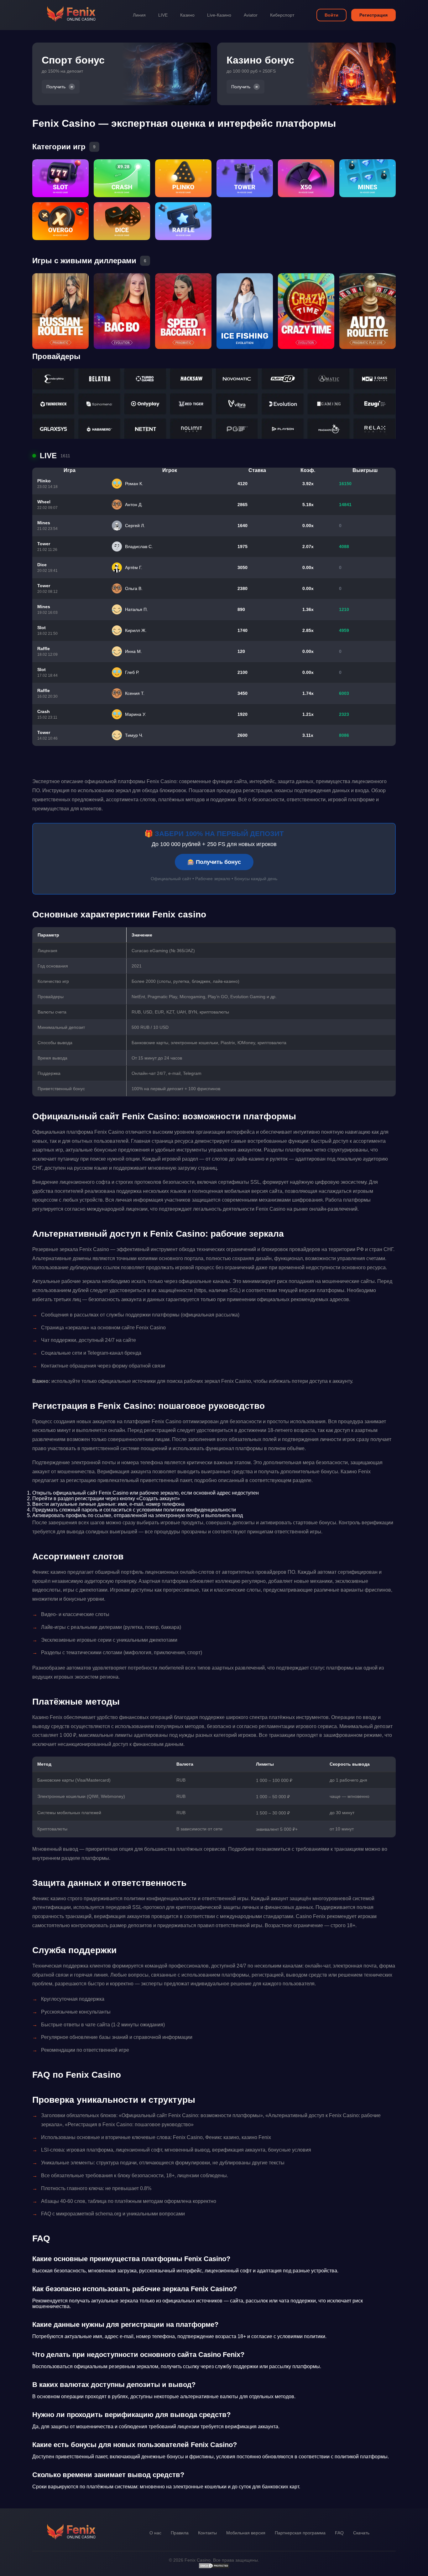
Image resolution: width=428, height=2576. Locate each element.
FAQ (339, 2533)
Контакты (207, 2533)
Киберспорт (282, 15)
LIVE (163, 15)
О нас (155, 2533)
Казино (187, 15)
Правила (180, 2533)
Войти (331, 15)
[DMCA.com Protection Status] (214, 2567)
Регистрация (373, 15)
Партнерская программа (300, 2533)
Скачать (361, 2533)
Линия (139, 15)
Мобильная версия (246, 2533)
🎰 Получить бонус (214, 862)
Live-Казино (219, 15)
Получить (56, 87)
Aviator (251, 15)
